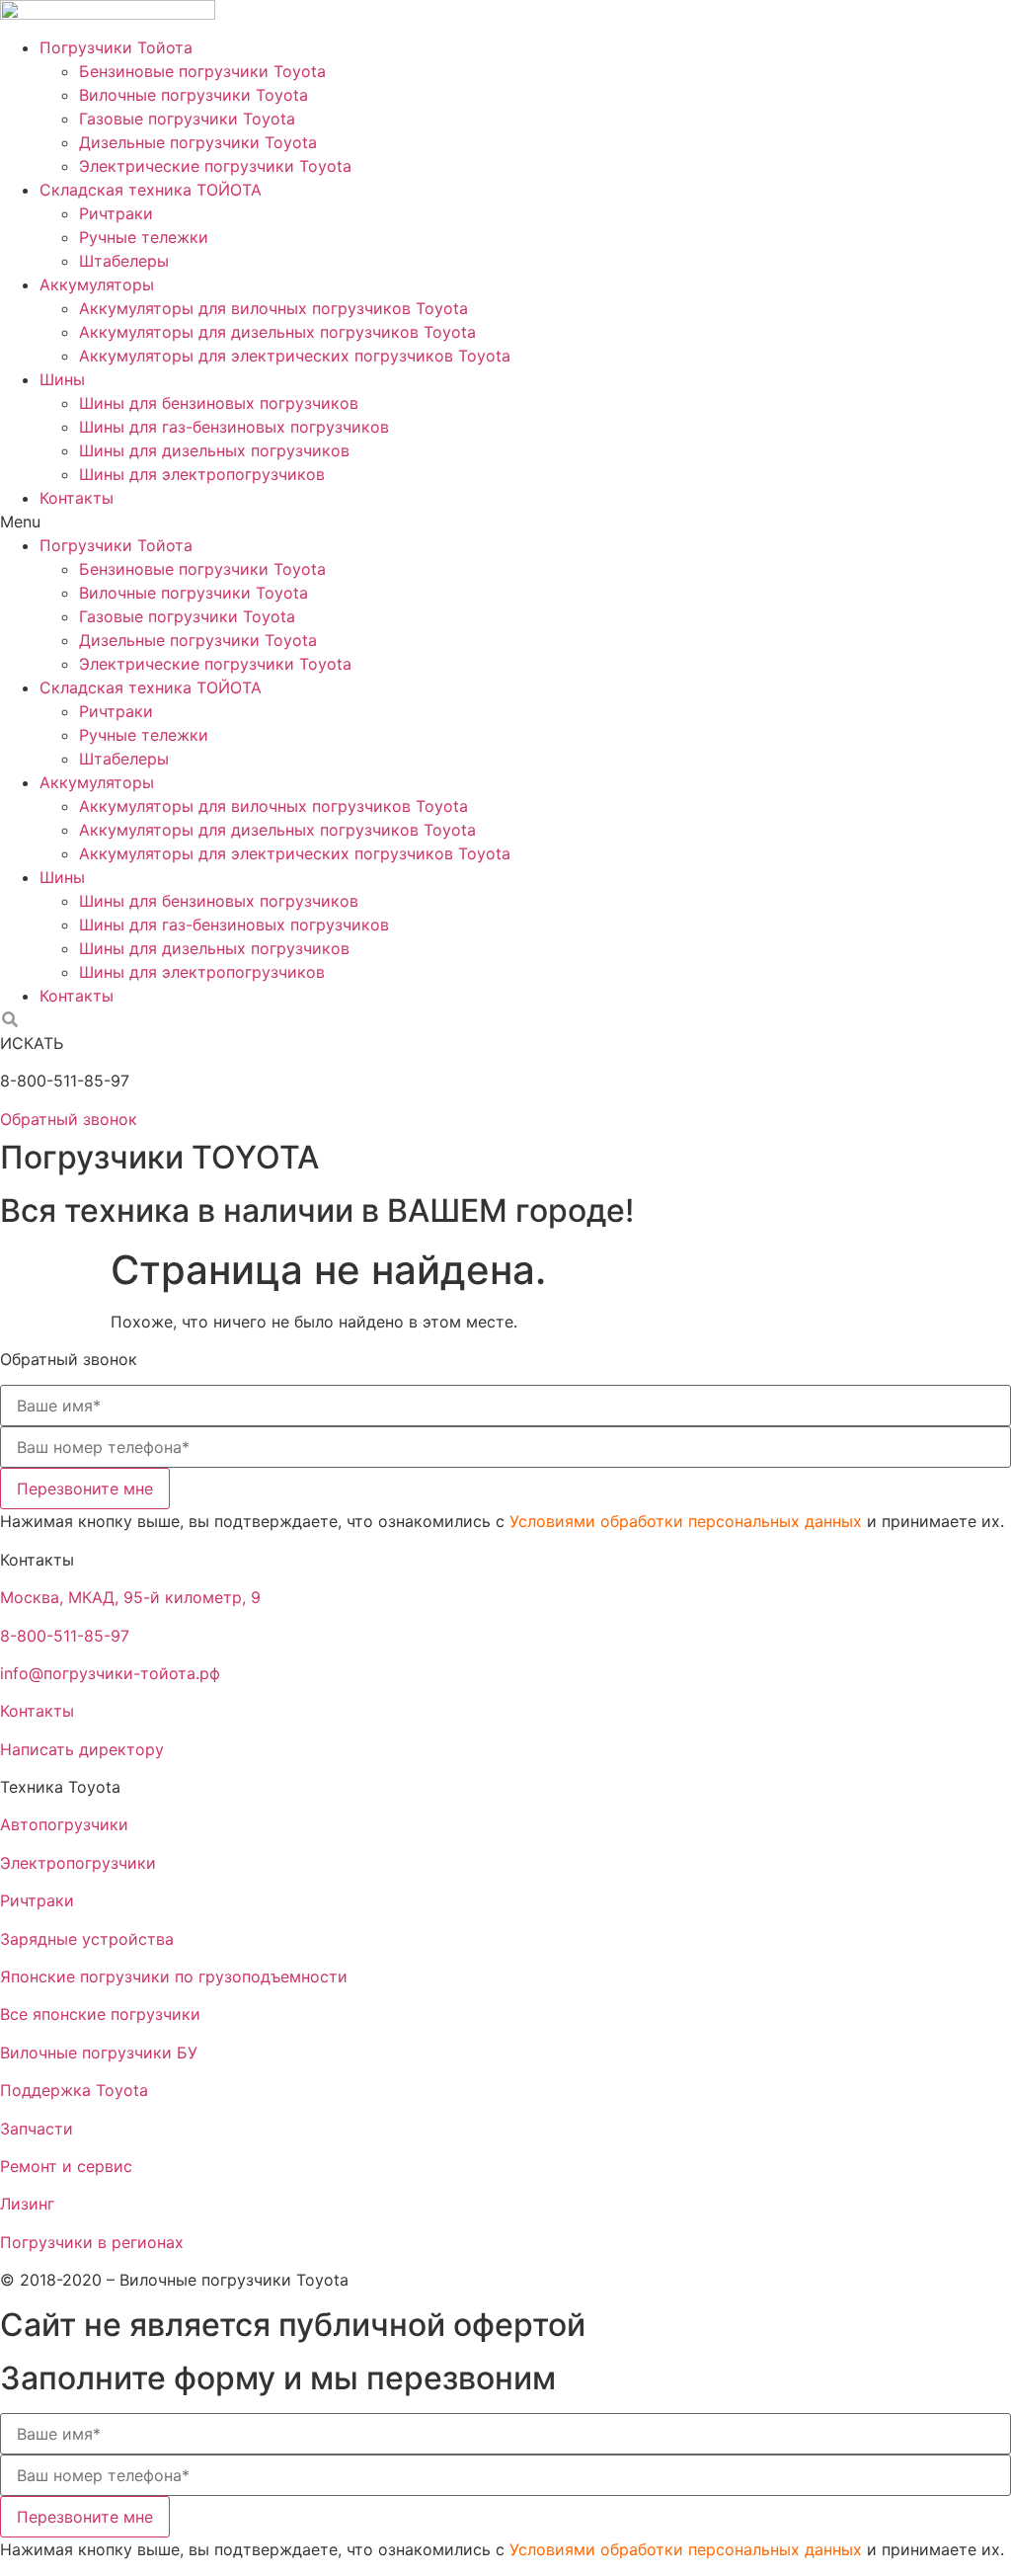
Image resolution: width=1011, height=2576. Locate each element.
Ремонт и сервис (66, 2166)
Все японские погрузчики (100, 2014)
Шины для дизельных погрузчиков (214, 450)
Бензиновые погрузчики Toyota (202, 71)
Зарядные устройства (87, 1939)
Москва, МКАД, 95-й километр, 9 (130, 1597)
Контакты (77, 498)
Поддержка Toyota (74, 2090)
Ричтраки (116, 213)
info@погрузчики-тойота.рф (110, 1673)
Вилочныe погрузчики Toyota (194, 95)
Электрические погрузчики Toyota (215, 166)
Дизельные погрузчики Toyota (198, 142)
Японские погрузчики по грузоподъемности (174, 1976)
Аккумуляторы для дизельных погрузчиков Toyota (277, 332)
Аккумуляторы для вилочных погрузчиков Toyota (273, 308)
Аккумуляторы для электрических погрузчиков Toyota (295, 356)
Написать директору (82, 1749)
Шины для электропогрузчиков (202, 474)
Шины (62, 379)
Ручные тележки (144, 237)
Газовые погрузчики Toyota (187, 119)
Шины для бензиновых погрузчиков (219, 403)
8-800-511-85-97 (65, 1636)
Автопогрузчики (64, 1824)
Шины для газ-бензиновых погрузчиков (234, 427)
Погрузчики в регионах (92, 2242)
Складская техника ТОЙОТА (151, 190)
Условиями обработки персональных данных (686, 1521)
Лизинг (27, 2204)
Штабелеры (124, 261)
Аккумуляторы (97, 284)
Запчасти (37, 2129)
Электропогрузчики (78, 1863)
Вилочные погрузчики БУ (99, 2053)
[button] (505, 522)
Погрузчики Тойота (116, 47)
